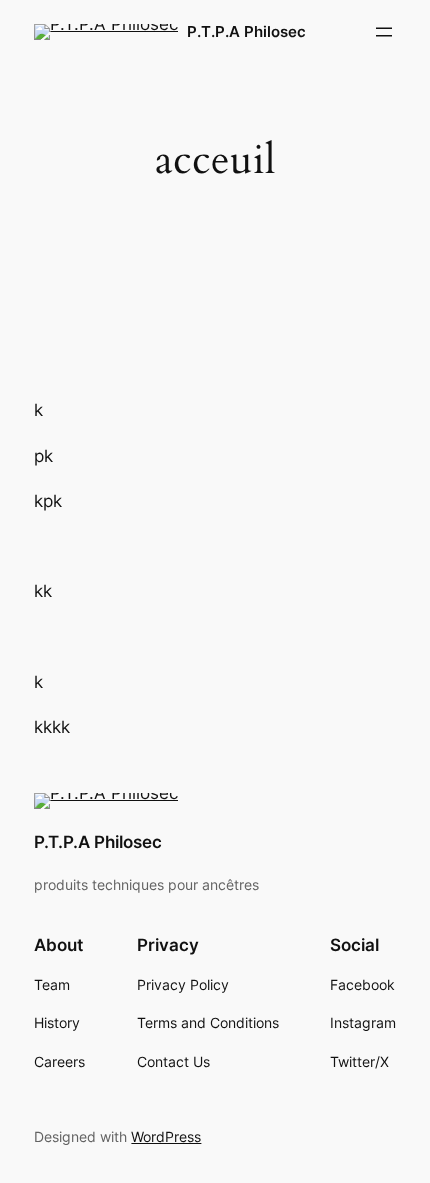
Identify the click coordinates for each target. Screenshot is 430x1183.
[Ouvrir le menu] (384, 32)
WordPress (166, 1136)
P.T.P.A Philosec (246, 32)
